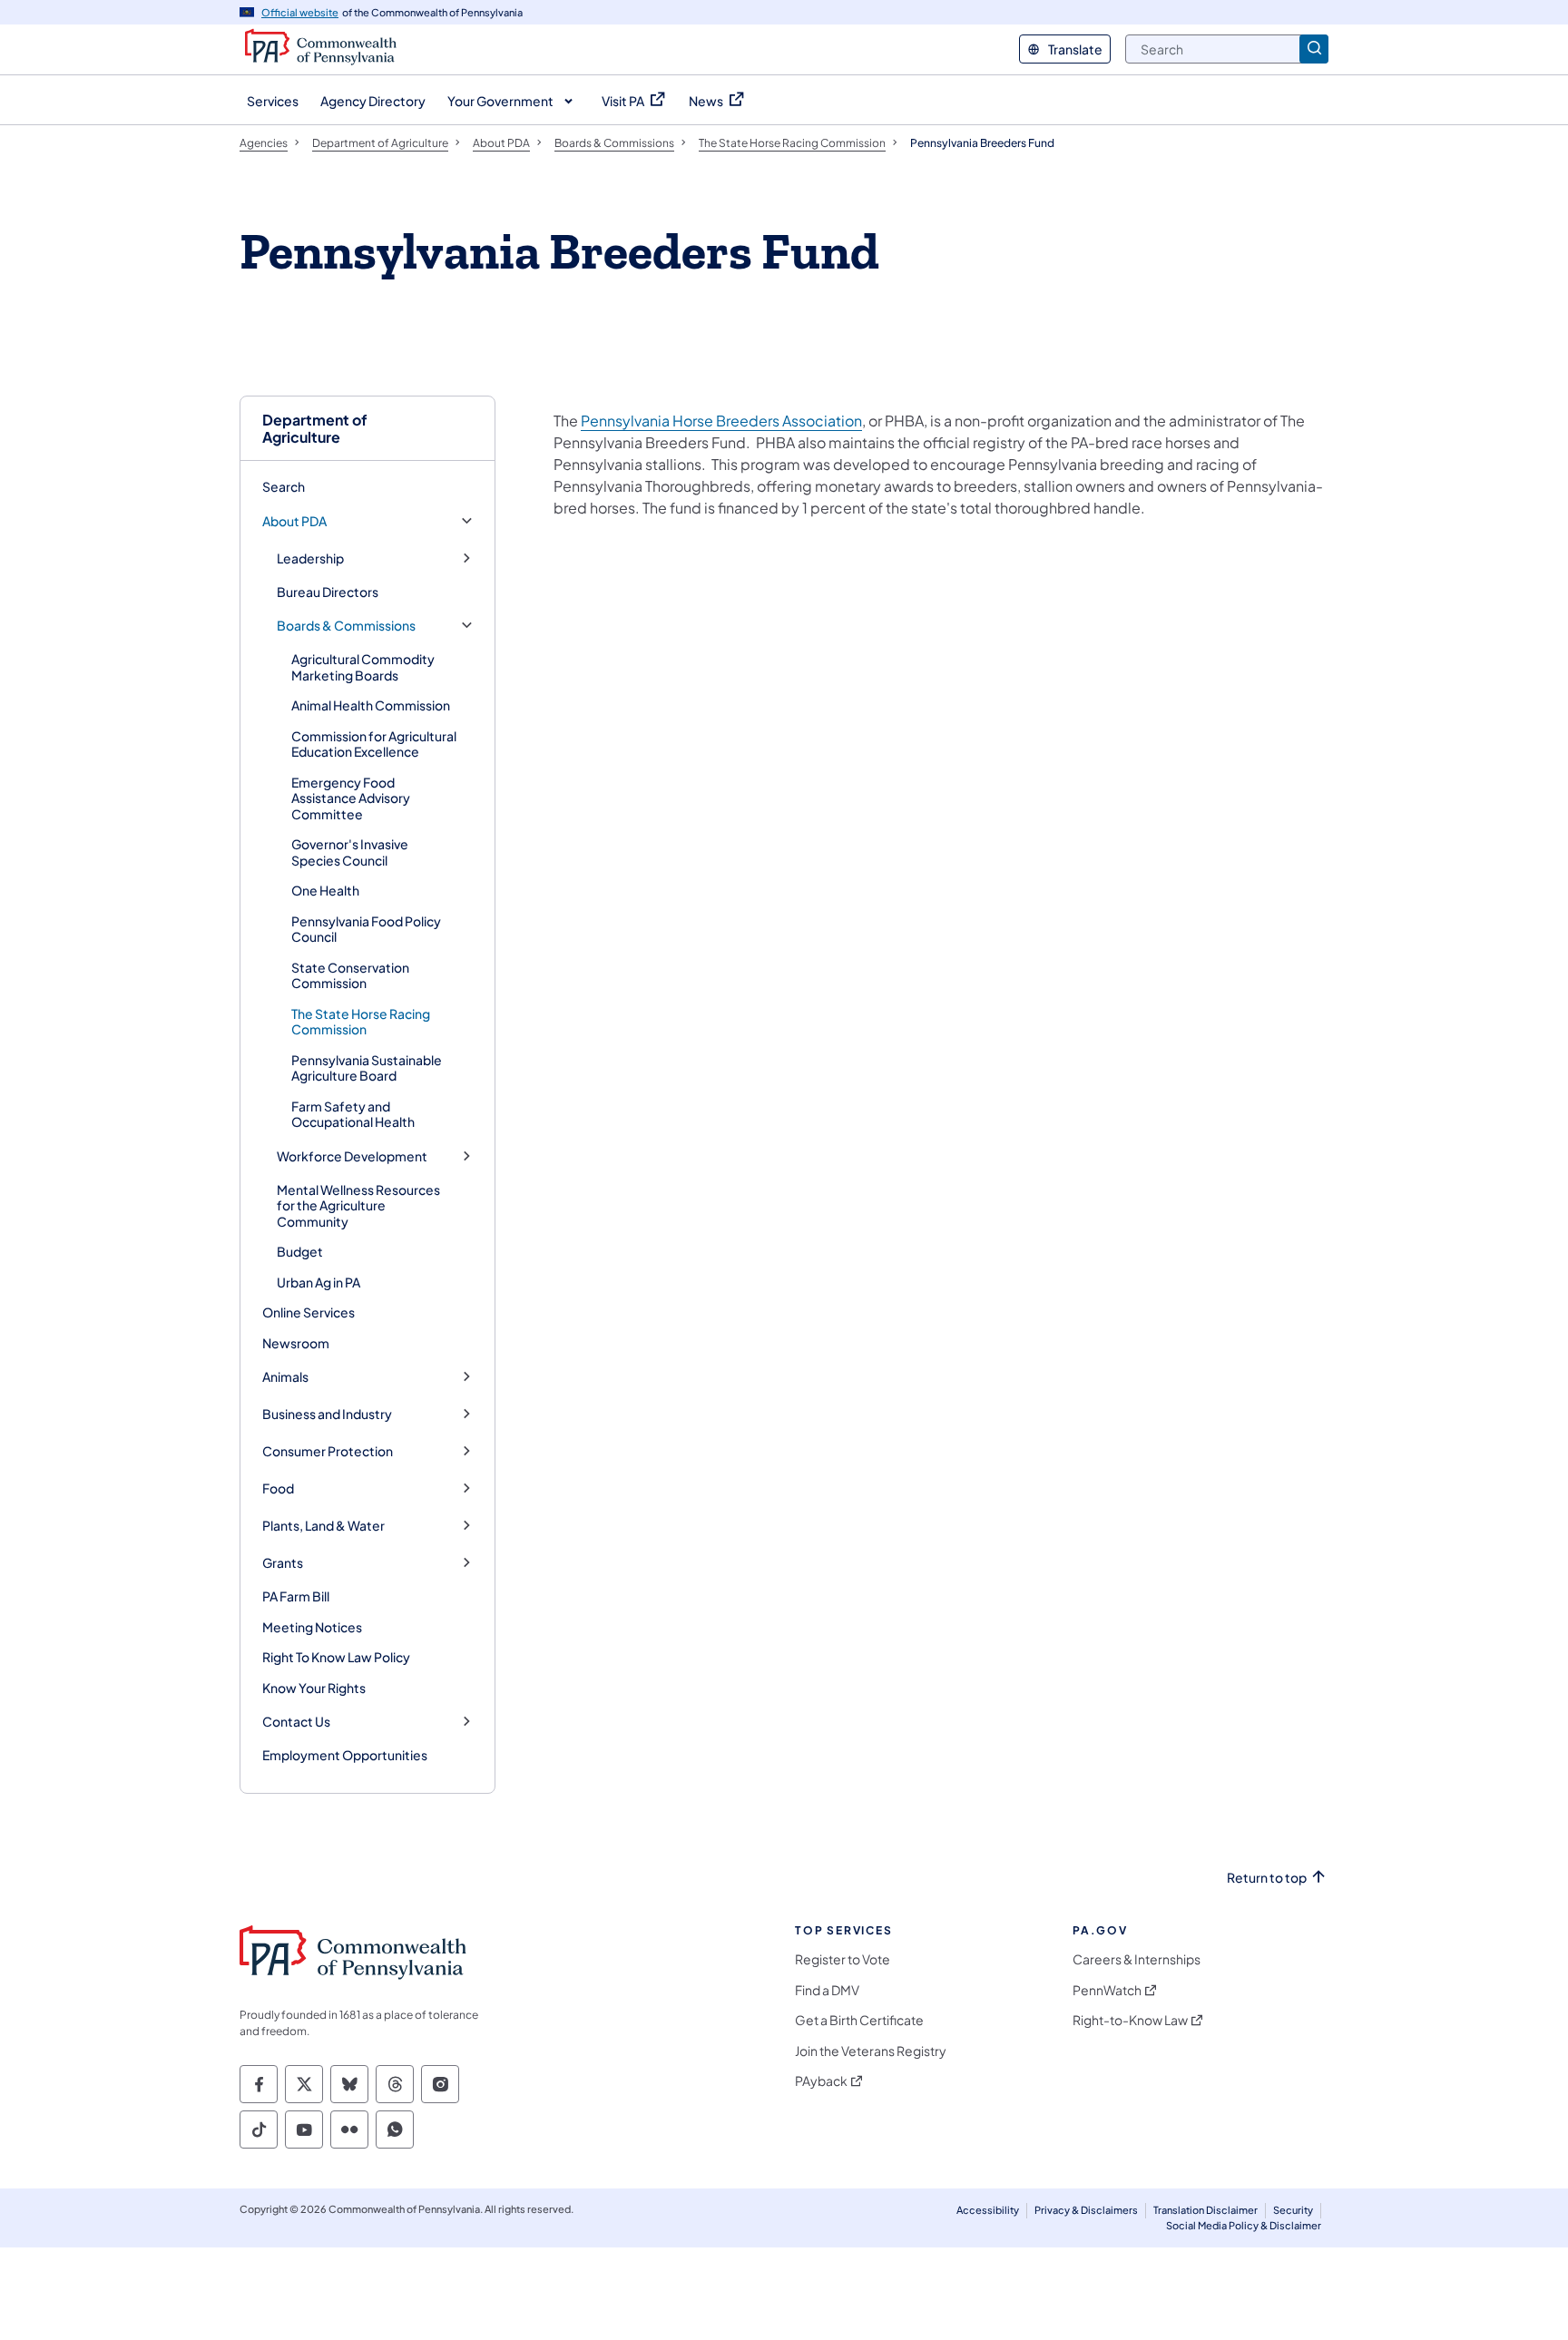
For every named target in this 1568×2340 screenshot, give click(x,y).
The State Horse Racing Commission (361, 1022)
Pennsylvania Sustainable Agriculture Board (367, 1068)
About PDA (294, 521)
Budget (300, 1251)
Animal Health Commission (371, 705)
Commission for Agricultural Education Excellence (374, 744)
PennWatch (1107, 1990)
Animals (285, 1377)
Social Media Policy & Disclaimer (1244, 2225)
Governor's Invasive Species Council (350, 852)
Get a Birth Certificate (859, 2020)
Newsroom (296, 1343)
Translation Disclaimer (1205, 2210)
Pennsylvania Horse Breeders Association (721, 421)
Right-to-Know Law (1130, 2020)
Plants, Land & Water (323, 1526)
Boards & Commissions (346, 626)
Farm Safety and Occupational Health (353, 1114)
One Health (325, 890)
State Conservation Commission (350, 975)
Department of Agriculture (315, 428)
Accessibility (988, 2210)
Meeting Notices (312, 1627)
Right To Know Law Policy (336, 1657)
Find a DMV (827, 1990)
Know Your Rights (314, 1688)
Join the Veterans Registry (871, 2051)
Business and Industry (327, 1414)
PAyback (821, 2081)
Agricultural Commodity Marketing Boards (363, 667)
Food (278, 1488)
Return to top (1267, 1878)
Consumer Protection (328, 1451)
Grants (283, 1563)
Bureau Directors (328, 592)
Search (284, 486)
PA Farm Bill (296, 1596)
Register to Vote (843, 1959)
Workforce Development (352, 1156)
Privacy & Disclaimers (1086, 2210)
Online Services (309, 1312)
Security (1293, 2210)
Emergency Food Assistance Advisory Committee (351, 798)
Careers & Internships (1137, 1959)
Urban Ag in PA (318, 1282)
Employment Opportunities (345, 1755)
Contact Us (296, 1722)
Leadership (310, 558)
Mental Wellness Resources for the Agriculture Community (358, 1205)
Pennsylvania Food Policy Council (366, 929)
